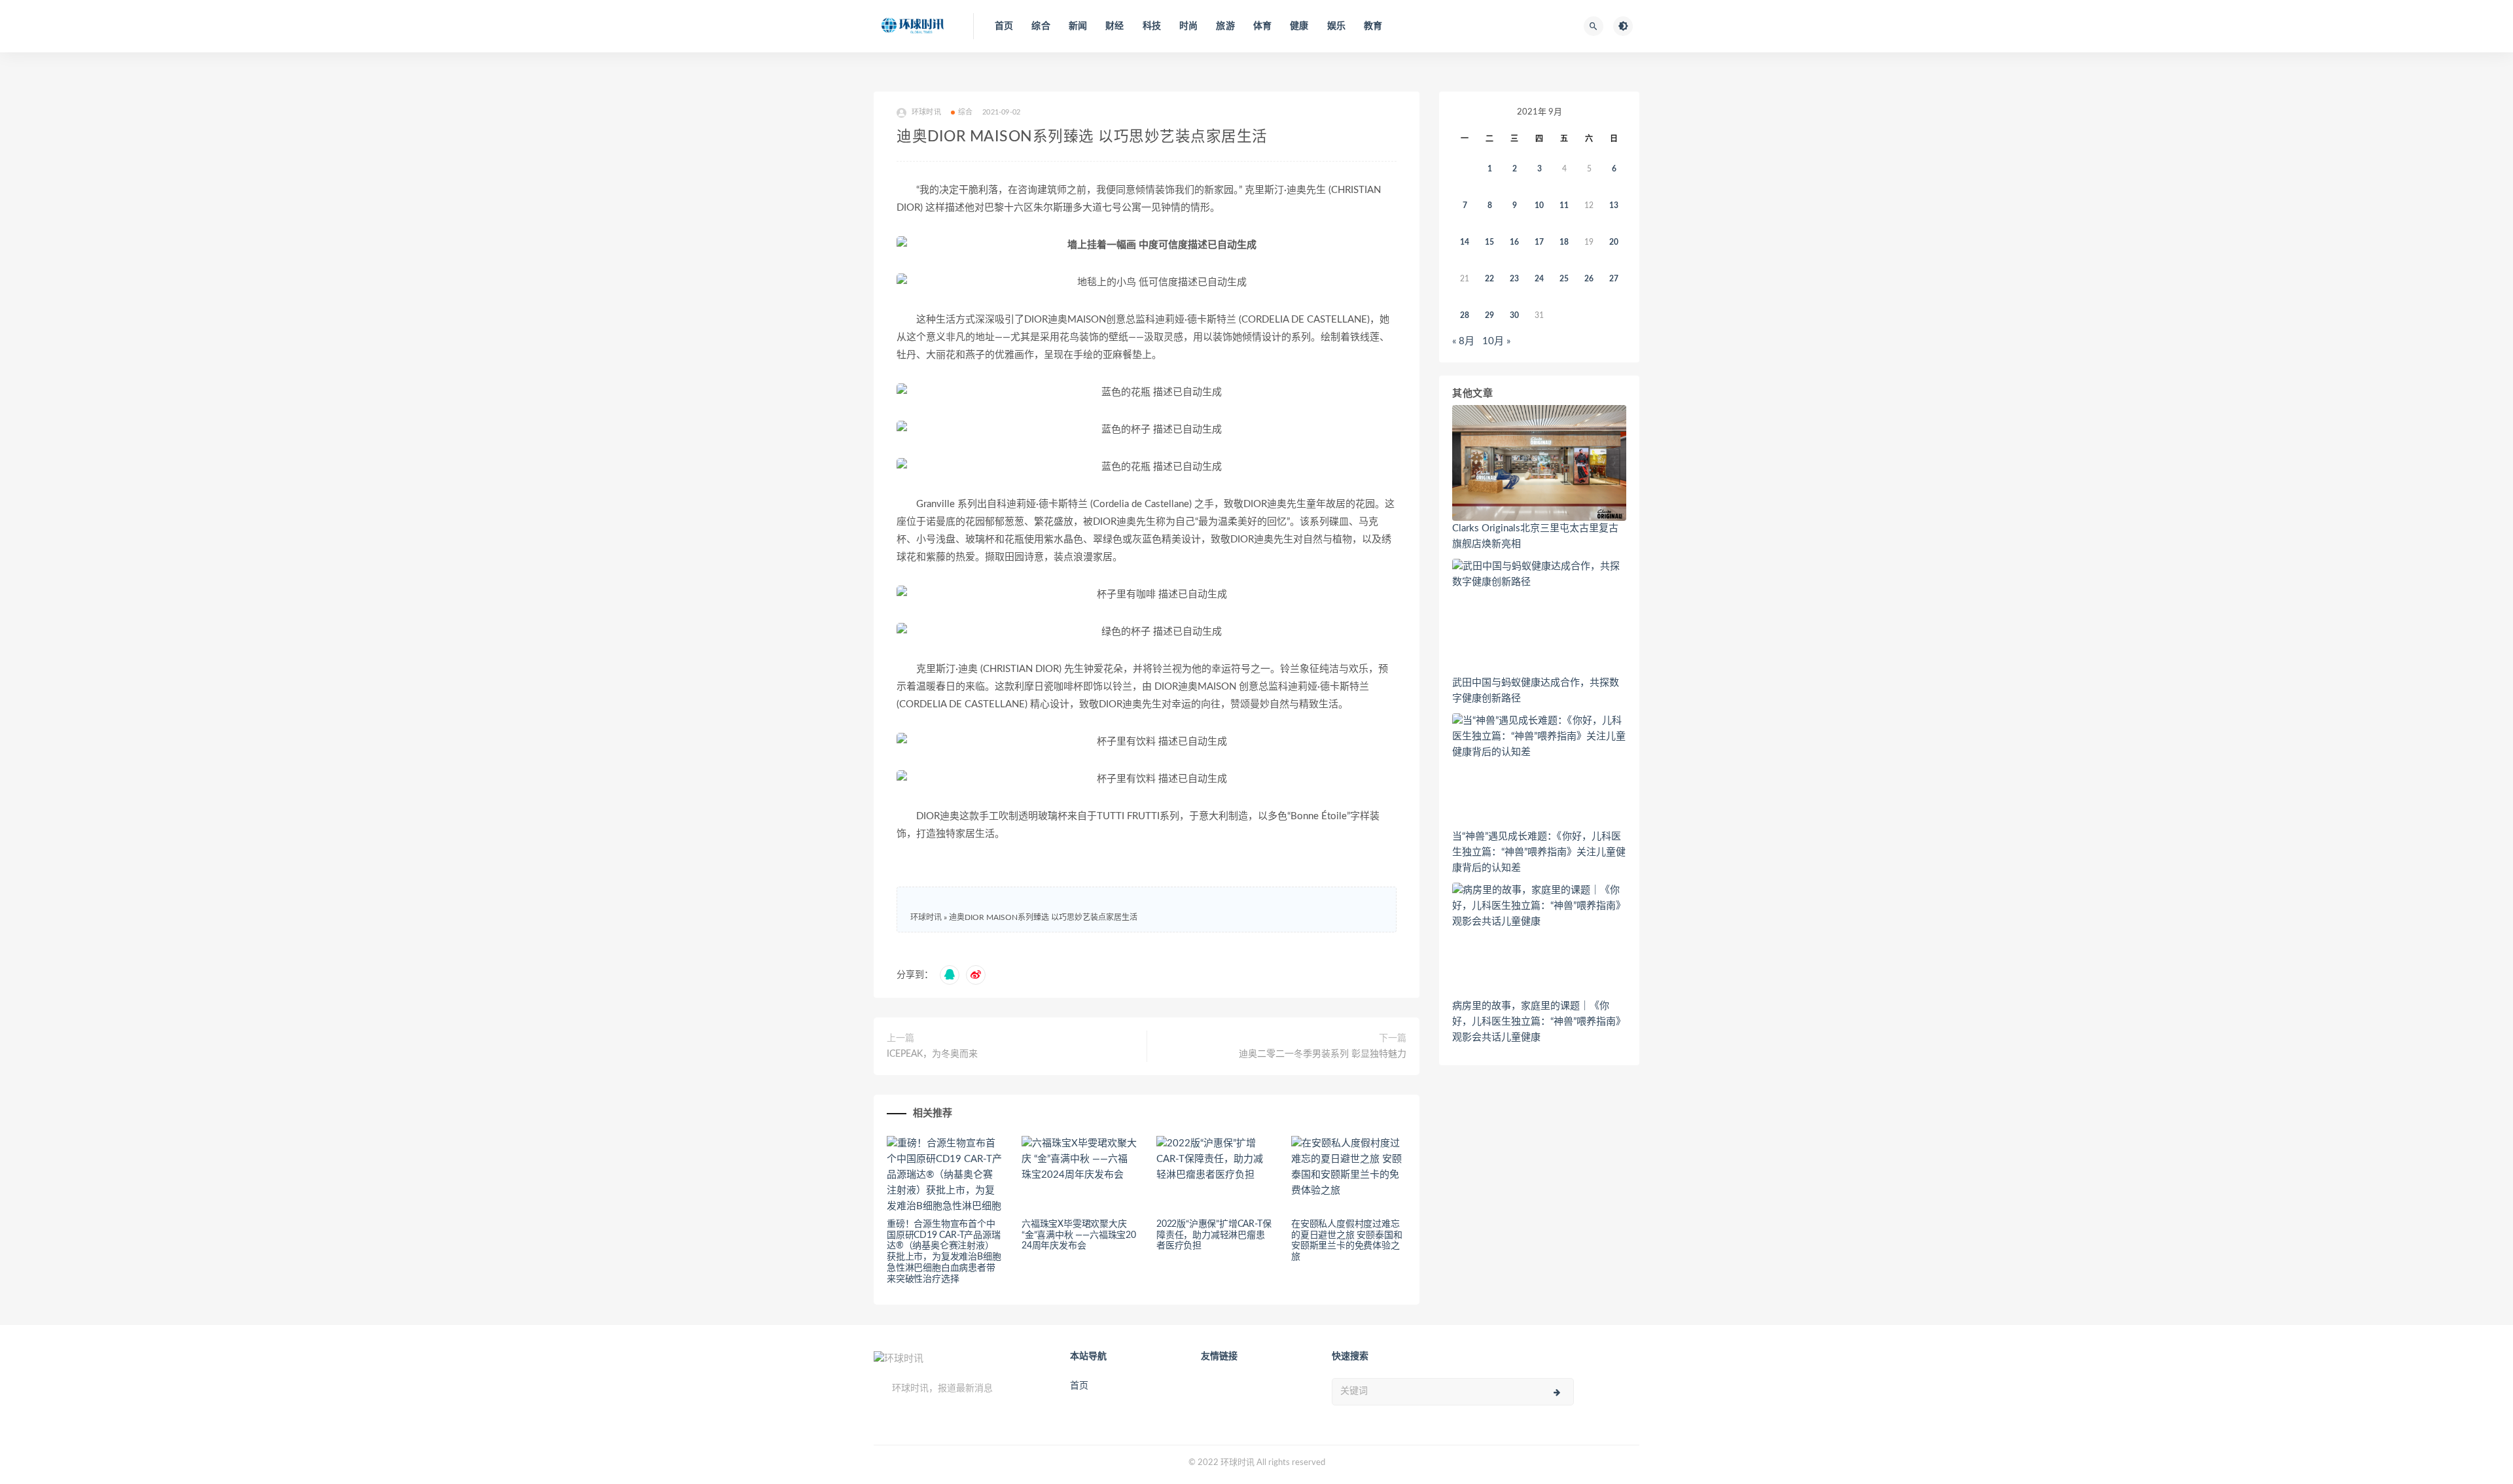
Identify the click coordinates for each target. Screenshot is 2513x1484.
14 (1465, 242)
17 (1539, 242)
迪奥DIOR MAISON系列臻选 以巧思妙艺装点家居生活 (1043, 917)
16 (1514, 242)
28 (1465, 315)
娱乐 (1336, 26)
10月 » (1496, 341)
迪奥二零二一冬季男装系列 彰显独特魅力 (1323, 1054)
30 (1514, 315)
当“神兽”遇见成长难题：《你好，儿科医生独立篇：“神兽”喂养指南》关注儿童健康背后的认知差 (1539, 852)
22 (1489, 279)
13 (1614, 205)
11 (1564, 205)
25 (1564, 279)
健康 (1299, 26)
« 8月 (1463, 341)
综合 (1041, 26)
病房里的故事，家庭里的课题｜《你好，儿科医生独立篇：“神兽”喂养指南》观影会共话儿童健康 (1539, 1022)
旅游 (1225, 26)
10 (1539, 205)
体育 (1262, 26)
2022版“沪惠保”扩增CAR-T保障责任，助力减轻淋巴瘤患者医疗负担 (1214, 1235)
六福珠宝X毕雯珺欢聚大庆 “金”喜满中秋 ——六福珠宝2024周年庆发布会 (1079, 1235)
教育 (1373, 26)
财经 (1114, 26)
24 (1539, 279)
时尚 (1188, 26)
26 (1589, 279)
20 (1614, 242)
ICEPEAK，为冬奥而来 (932, 1054)
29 (1489, 315)
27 (1614, 279)
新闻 (1078, 26)
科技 (1152, 26)
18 (1564, 242)
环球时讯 (926, 917)
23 (1514, 279)
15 (1489, 242)
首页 (1004, 26)
